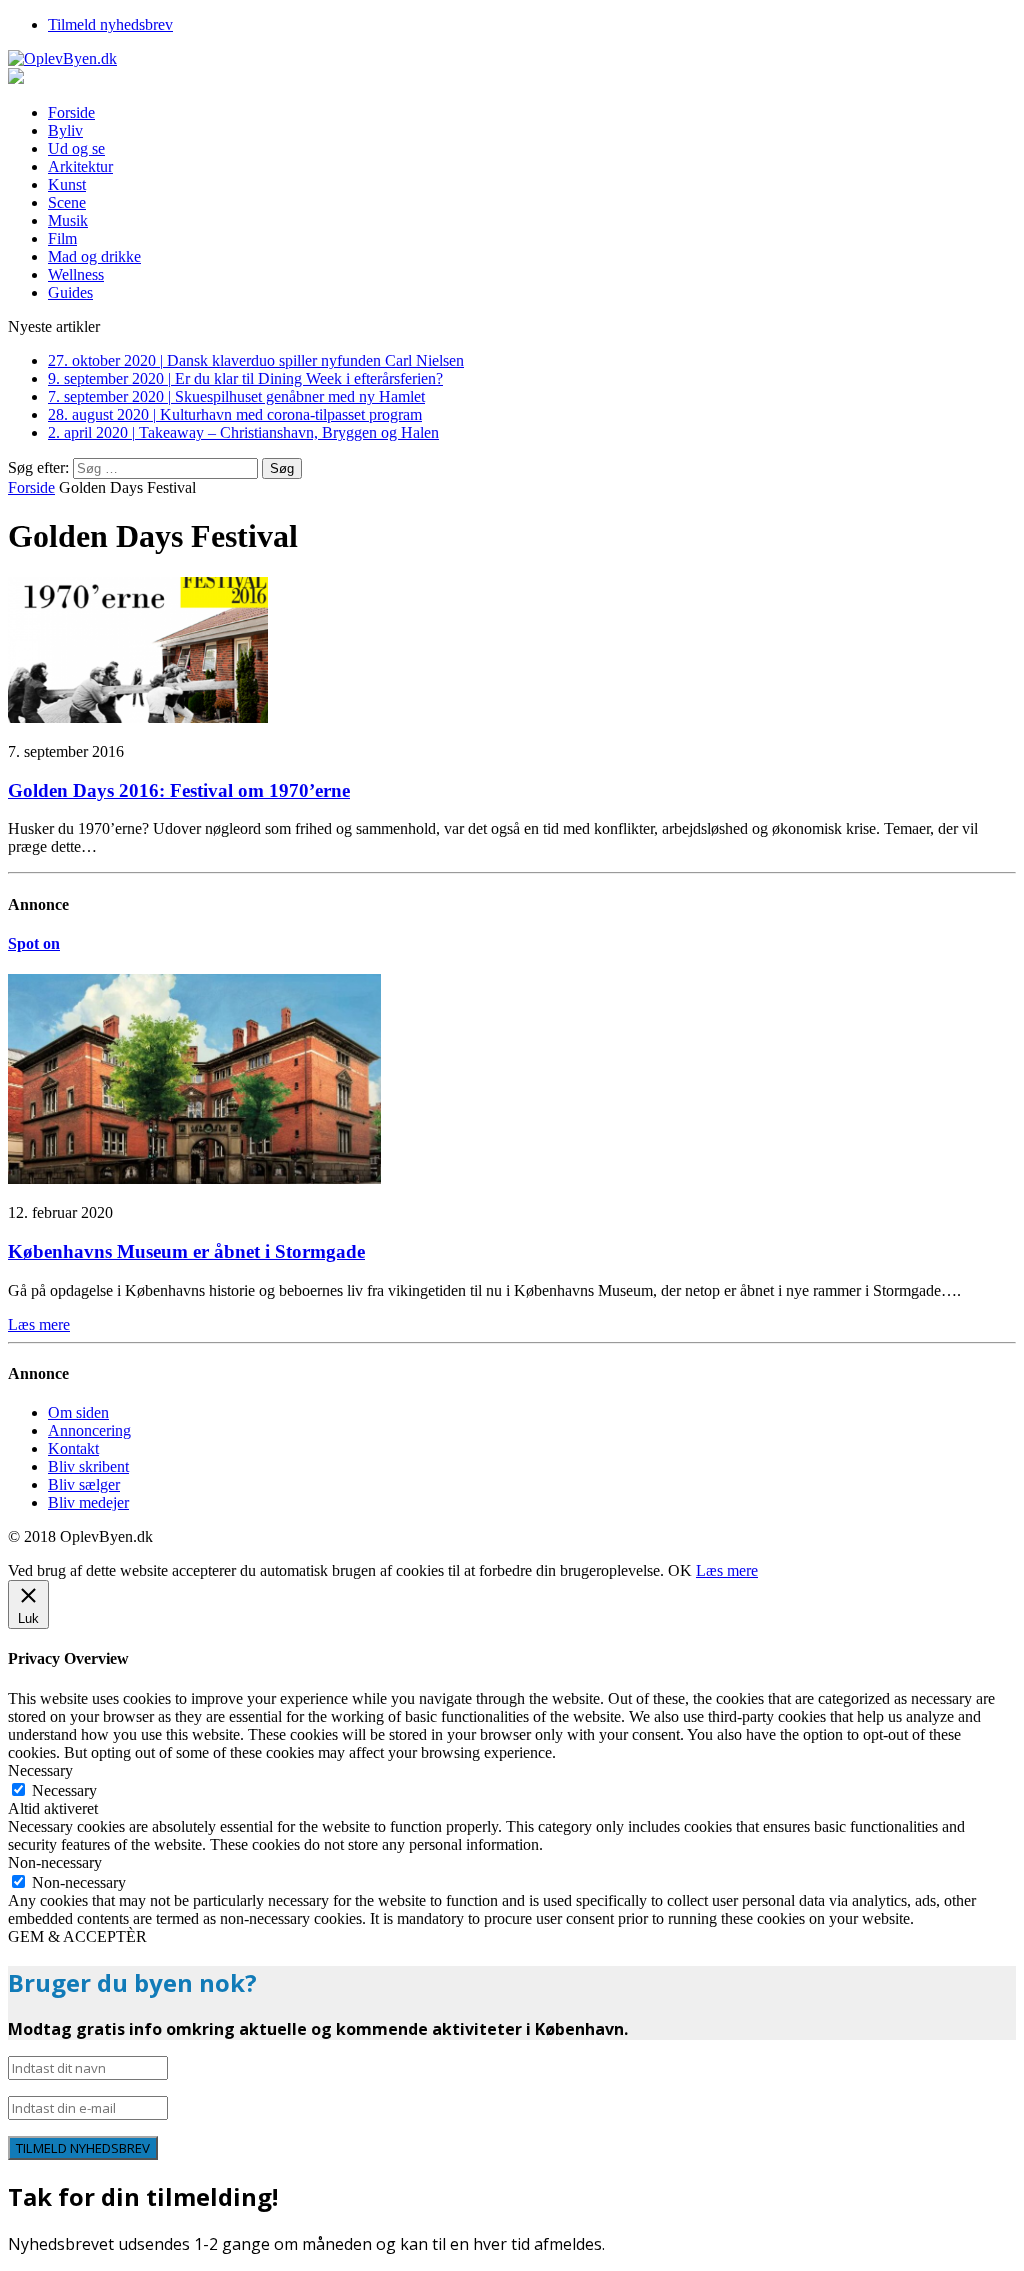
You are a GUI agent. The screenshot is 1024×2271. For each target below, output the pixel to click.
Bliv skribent (88, 1466)
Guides (70, 292)
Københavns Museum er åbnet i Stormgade (186, 1251)
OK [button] (680, 1570)
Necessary (64, 1790)
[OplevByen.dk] (512, 59)
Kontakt (73, 1448)
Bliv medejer (88, 1502)
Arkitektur (80, 166)
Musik (68, 220)
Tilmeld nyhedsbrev (110, 24)
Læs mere (727, 1570)
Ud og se (76, 148)
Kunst (67, 184)
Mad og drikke (94, 256)
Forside (71, 112)
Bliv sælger (84, 1484)
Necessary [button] (40, 1770)
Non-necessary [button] (55, 1862)
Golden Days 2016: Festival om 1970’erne (179, 790)
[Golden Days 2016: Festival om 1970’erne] (138, 717)
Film (62, 238)
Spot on (34, 943)
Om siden (78, 1412)
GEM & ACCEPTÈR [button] (77, 1936)
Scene (67, 202)
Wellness (76, 274)
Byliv (65, 130)
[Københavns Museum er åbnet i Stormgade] (194, 1178)
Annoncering (89, 1430)
